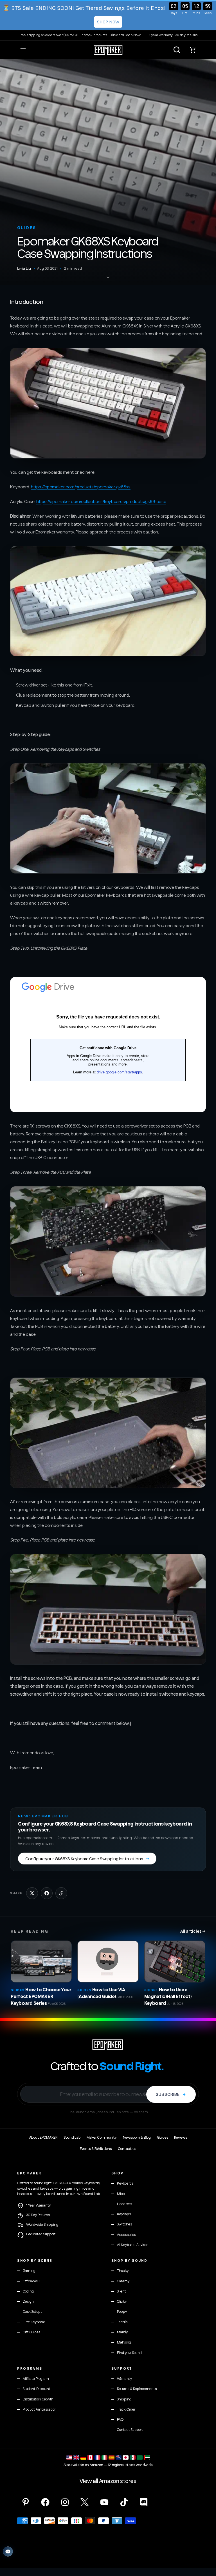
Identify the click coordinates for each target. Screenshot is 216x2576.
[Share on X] (32, 1893)
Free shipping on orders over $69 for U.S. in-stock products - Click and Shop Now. (80, 35)
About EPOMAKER (43, 2138)
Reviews (180, 2138)
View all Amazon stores (108, 2481)
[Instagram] (65, 2502)
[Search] (177, 50)
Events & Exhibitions (96, 2149)
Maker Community (102, 2138)
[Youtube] (104, 2502)
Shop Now (108, 22)
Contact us (127, 2149)
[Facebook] (45, 2502)
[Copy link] (61, 1893)
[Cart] (193, 50)
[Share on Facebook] (47, 1893)
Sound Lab (72, 2138)
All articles (193, 1931)
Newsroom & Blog (137, 2138)
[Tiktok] (124, 2502)
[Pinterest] (26, 2502)
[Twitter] (85, 2502)
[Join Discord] (144, 2502)
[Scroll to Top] (205, 2545)
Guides (27, 228)
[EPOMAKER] (108, 2045)
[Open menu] (23, 50)
